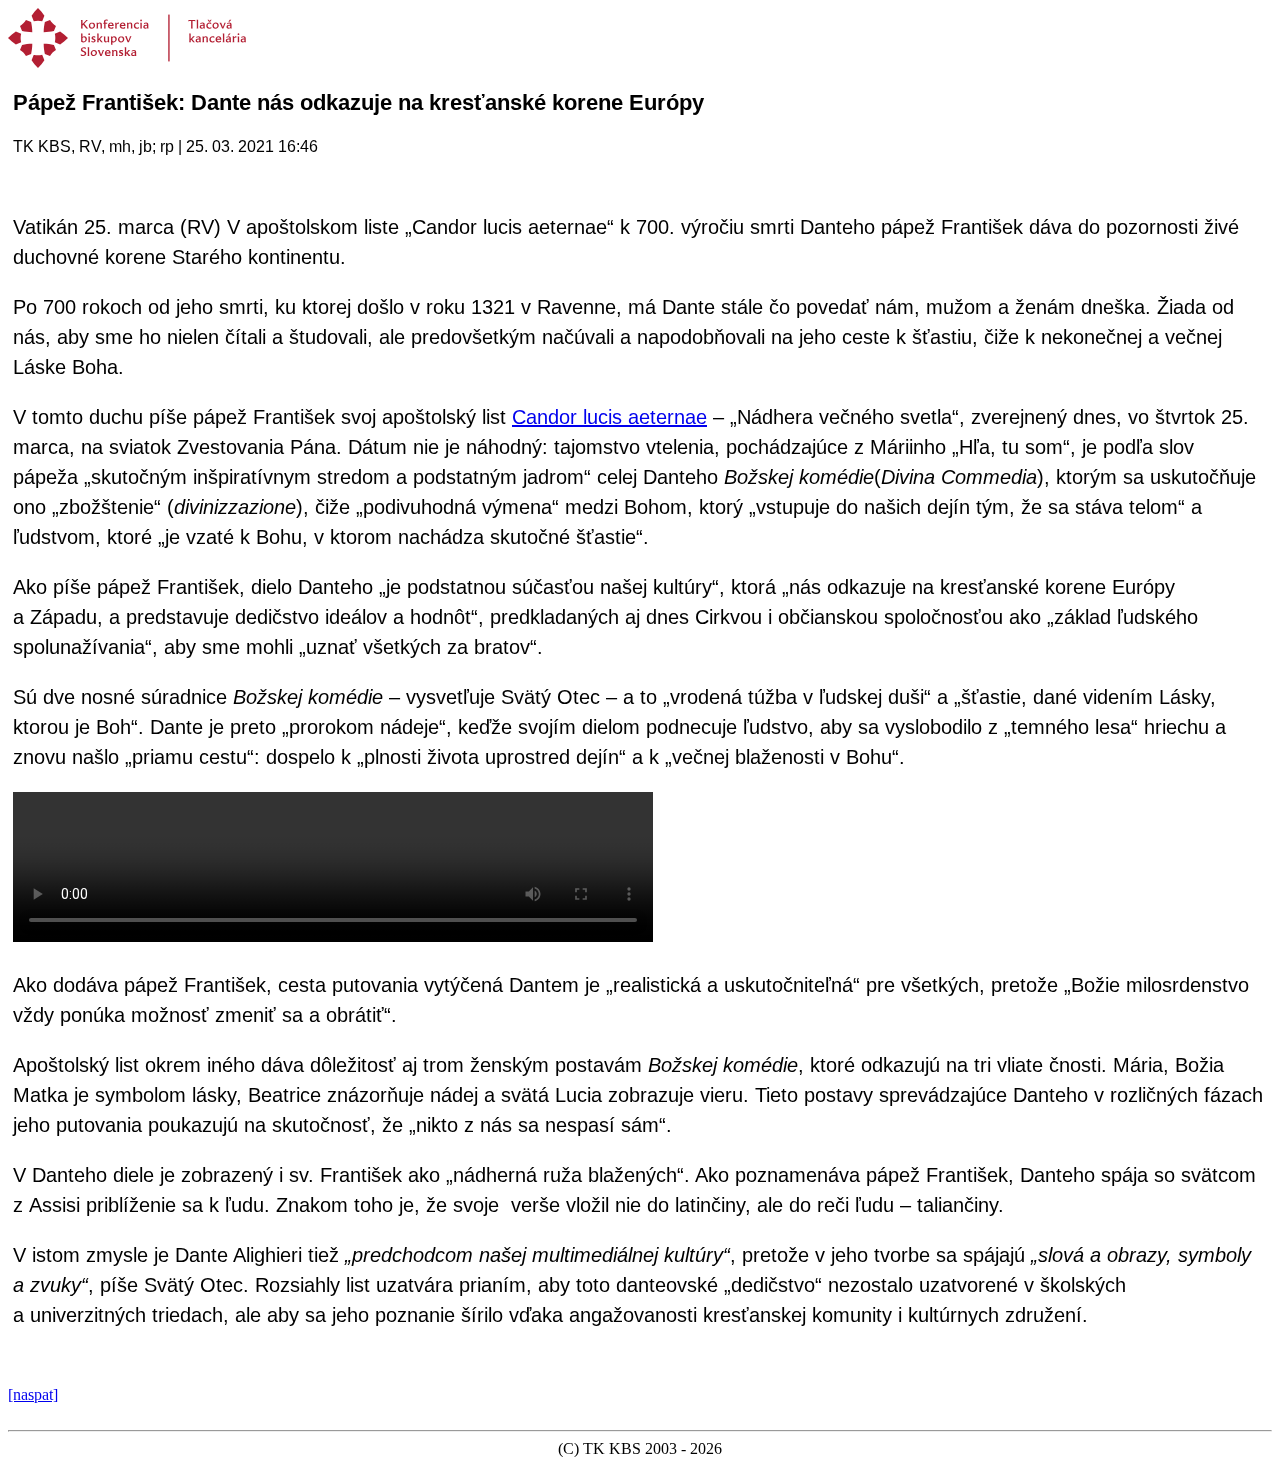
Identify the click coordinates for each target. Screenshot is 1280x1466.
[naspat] (33, 1394)
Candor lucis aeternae (609, 417)
